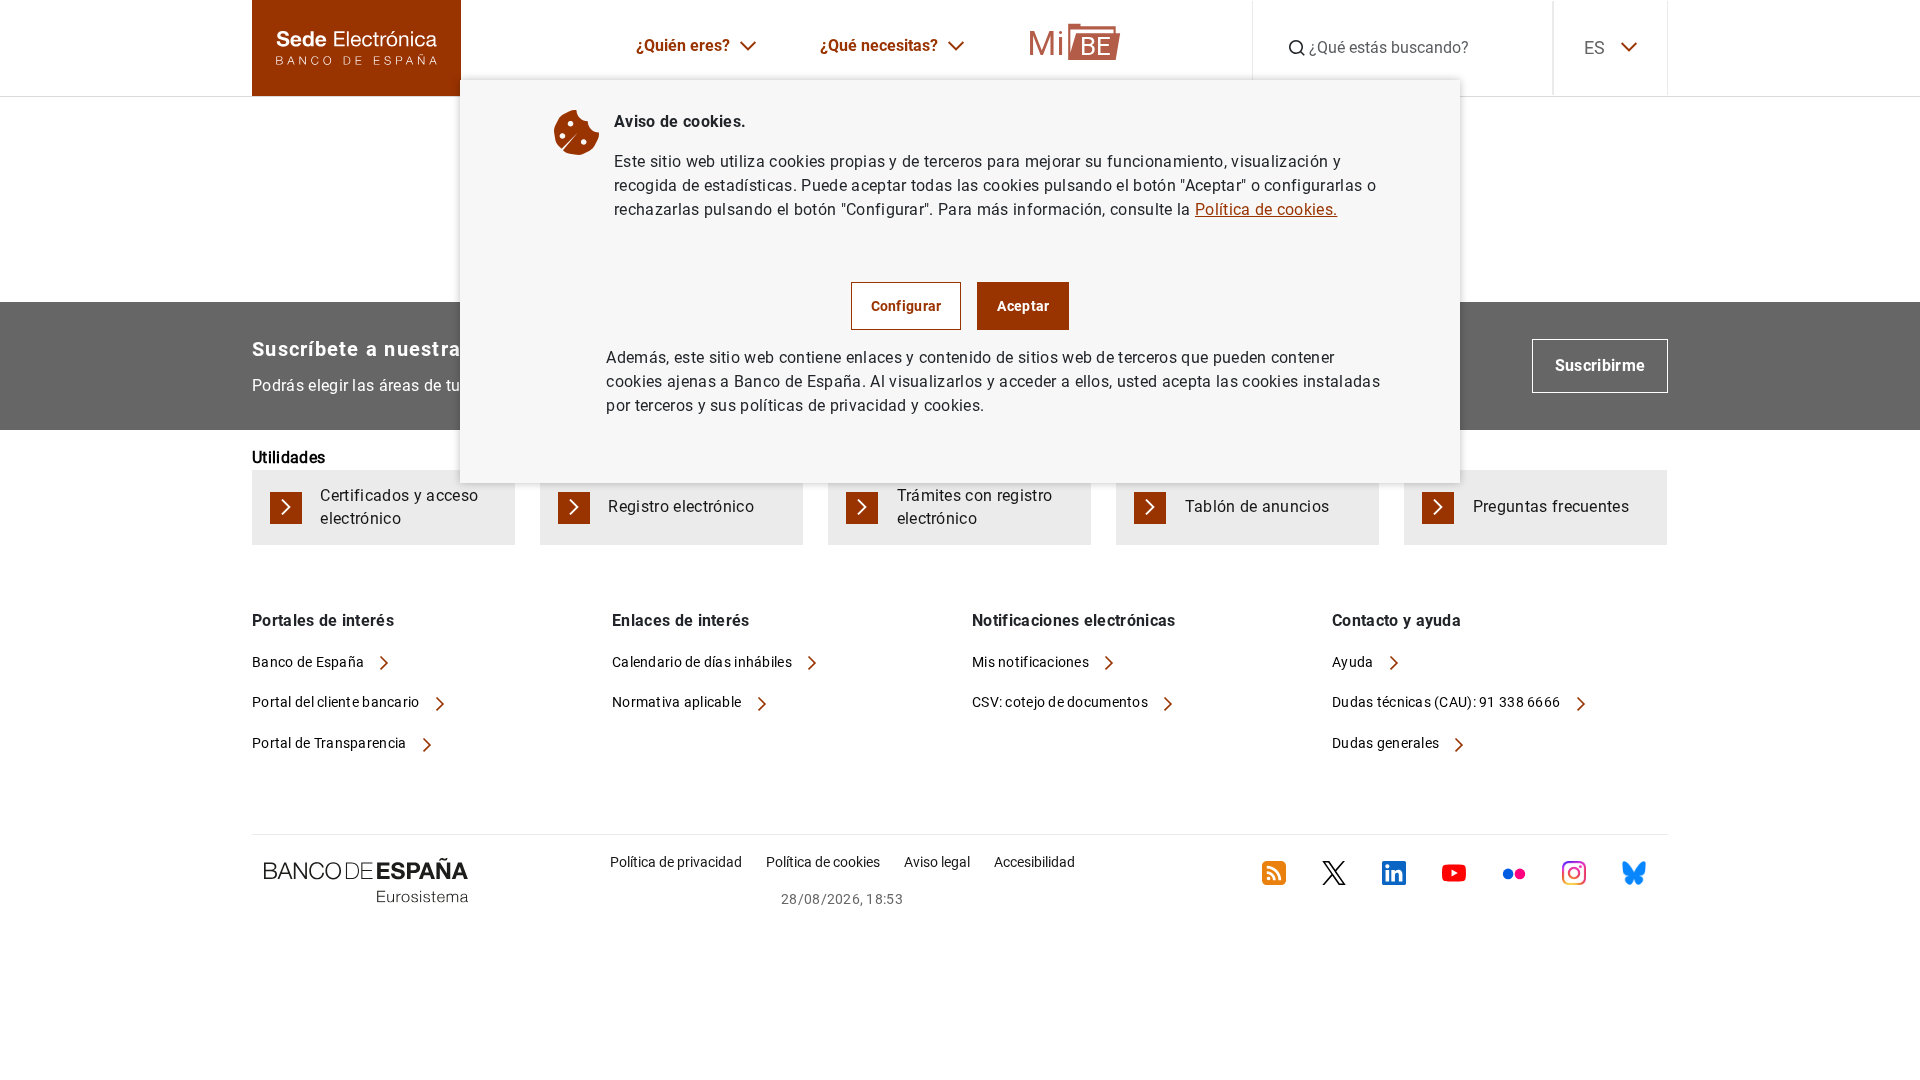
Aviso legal (937, 862)
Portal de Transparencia (331, 743)
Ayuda (1354, 662)
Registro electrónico (680, 506)
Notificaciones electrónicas (1074, 620)
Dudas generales (1387, 743)
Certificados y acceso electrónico (399, 507)
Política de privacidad (676, 862)
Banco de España (309, 662)
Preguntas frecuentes (1551, 506)
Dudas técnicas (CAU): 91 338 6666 (1448, 702)
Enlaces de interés (681, 620)
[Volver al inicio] (1784, 986)
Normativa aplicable (678, 702)
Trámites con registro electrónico (975, 507)
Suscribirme (1600, 365)
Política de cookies (823, 862)
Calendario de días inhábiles (703, 662)
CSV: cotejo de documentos (1061, 702)
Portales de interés (323, 620)
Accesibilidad (1034, 862)
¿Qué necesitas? (879, 45)
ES (1594, 47)
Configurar (906, 306)
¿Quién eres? (683, 45)
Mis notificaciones (1032, 662)
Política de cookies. (1266, 209)
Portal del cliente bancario (337, 702)
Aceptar (1023, 306)
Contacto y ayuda (1396, 620)
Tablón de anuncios (1257, 506)
